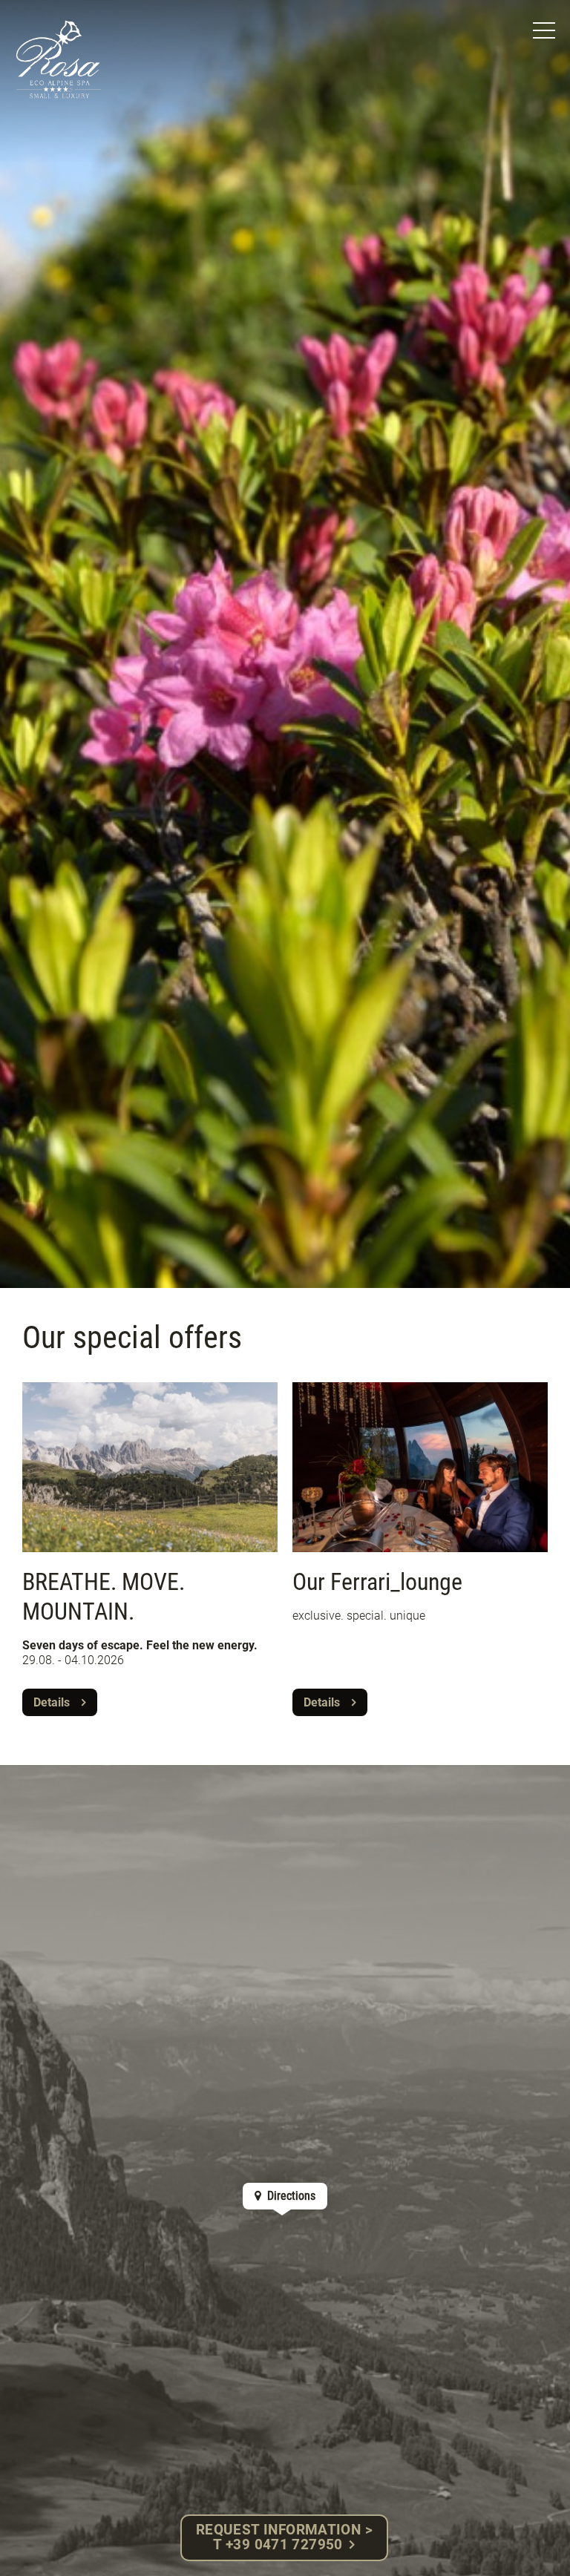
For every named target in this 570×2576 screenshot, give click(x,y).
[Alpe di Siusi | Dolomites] (59, 59)
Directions (290, 2196)
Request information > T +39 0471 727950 (284, 2537)
